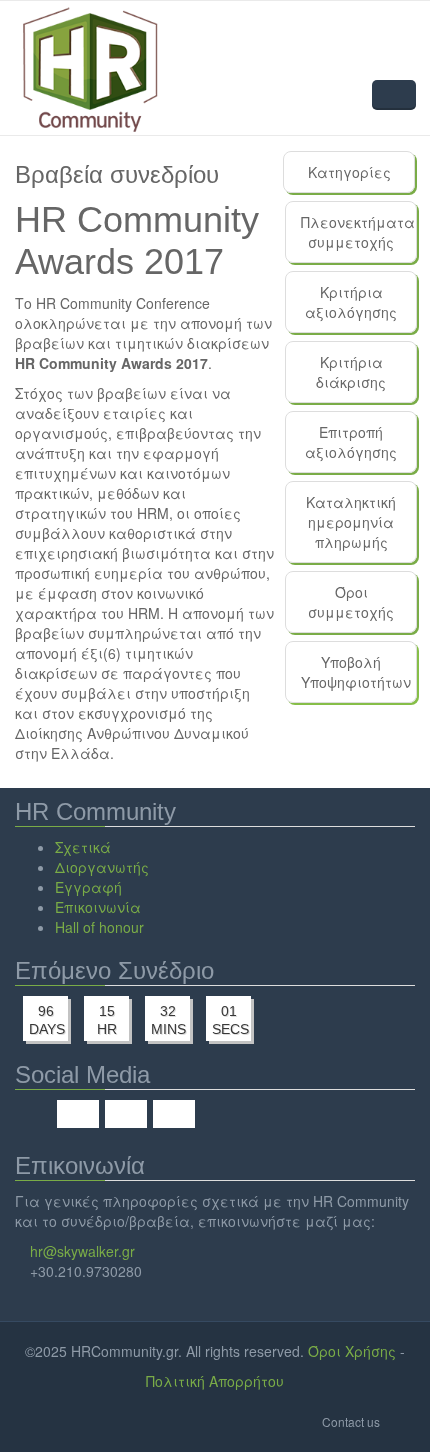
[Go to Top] (399, 1421)
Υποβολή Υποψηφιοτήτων (356, 672)
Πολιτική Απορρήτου (215, 1381)
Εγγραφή (88, 887)
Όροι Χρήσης (352, 1351)
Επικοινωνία (98, 907)
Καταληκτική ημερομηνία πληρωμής (351, 522)
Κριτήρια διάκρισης (351, 372)
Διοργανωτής (102, 867)
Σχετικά (83, 847)
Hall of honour (99, 927)
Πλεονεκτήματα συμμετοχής (358, 232)
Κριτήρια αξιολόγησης (351, 302)
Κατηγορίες (349, 172)
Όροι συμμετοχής (351, 602)
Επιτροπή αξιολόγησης (351, 442)
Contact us (351, 1421)
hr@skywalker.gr (82, 1251)
